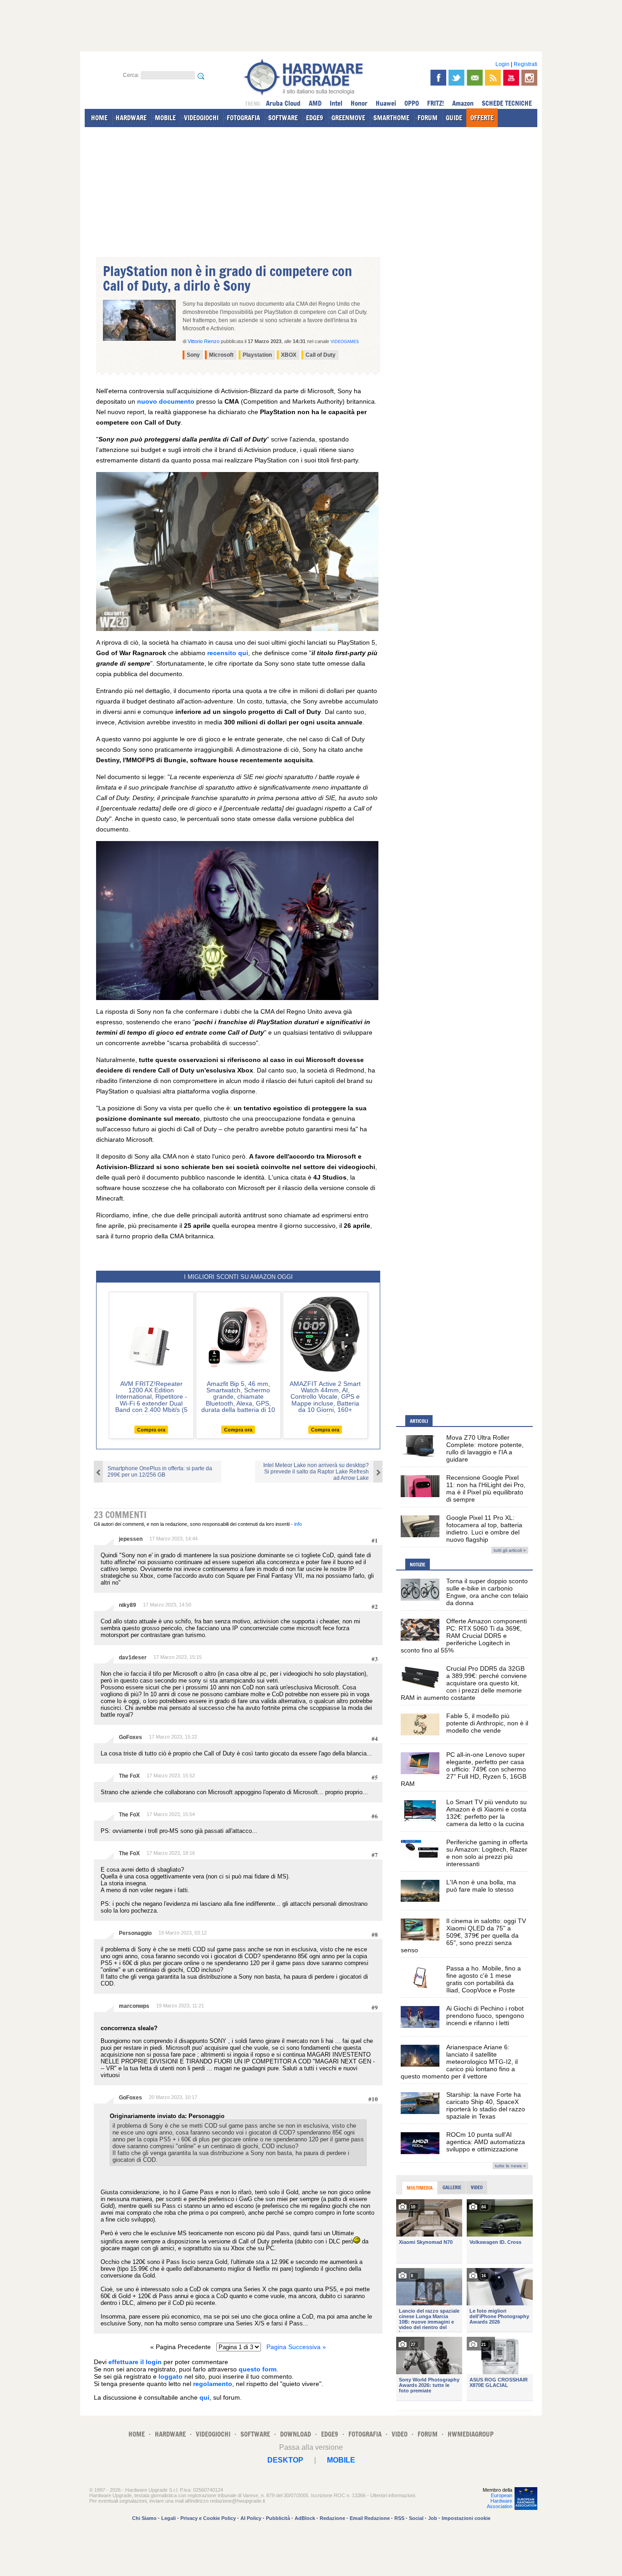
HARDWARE (131, 118)
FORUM (428, 118)
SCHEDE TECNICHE (507, 103)
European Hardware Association (500, 2501)
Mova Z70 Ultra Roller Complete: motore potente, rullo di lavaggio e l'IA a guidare (485, 1448)
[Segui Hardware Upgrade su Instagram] (529, 78)
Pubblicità (278, 2518)
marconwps (134, 2006)
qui (204, 2397)
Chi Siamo (144, 2518)
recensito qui (228, 653)
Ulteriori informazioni (393, 2495)
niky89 (127, 1605)
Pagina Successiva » (296, 2347)
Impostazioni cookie (466, 2518)
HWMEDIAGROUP (471, 2434)
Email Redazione (370, 2518)
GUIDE (454, 118)
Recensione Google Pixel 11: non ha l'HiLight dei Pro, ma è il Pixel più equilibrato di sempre (486, 1488)
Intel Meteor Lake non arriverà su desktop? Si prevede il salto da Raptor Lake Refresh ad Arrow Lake (316, 1472)
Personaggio (135, 1933)
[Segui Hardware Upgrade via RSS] (493, 78)
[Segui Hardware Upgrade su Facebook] (438, 78)
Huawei (386, 103)
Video (477, 2187)
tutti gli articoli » (510, 1550)
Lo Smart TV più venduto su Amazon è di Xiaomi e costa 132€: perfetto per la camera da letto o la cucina (487, 1813)
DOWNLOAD (296, 2434)
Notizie (418, 1565)
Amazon (463, 103)
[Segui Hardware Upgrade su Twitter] (456, 78)
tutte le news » (510, 2166)
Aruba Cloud (283, 103)
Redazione (332, 2518)
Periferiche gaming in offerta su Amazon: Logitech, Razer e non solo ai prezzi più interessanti (487, 1853)
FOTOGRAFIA (243, 118)
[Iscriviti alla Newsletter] (475, 78)
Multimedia (420, 2188)
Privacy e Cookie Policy (208, 2518)
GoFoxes (130, 1737)
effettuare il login (135, 2362)
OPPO (412, 103)
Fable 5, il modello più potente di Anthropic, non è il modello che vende (487, 1723)
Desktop (285, 2460)
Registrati (525, 64)
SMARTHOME (391, 118)
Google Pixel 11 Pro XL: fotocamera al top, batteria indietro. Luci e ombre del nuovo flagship (484, 1529)
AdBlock (305, 2518)
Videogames (345, 342)
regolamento (213, 2384)
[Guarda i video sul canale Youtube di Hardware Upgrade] (511, 78)
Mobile (341, 2460)
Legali (168, 2518)
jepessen (131, 1539)
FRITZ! (436, 103)
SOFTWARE (283, 118)
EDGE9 (315, 118)
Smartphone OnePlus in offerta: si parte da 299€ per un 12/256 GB (160, 1472)
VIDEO (400, 2434)
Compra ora (151, 1430)
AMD (315, 103)
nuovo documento (166, 401)
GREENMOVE (348, 118)
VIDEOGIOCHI (201, 118)
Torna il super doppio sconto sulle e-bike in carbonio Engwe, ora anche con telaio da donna (487, 1592)
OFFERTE (482, 118)
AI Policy (251, 2518)
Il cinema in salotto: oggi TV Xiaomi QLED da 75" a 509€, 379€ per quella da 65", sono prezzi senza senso (463, 1935)
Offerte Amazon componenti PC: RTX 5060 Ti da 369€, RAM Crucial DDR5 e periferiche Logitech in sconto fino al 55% (464, 1636)
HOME (99, 118)
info (298, 1524)
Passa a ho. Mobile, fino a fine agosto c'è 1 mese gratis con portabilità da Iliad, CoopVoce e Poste (484, 1979)
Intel (336, 103)
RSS (399, 2518)
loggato (171, 2376)
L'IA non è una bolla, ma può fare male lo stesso (481, 1886)
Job (433, 2518)
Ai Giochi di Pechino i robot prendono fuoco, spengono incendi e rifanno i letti (485, 2016)
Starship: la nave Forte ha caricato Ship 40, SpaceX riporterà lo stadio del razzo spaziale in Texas (486, 2105)
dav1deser (133, 1657)
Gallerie (452, 2187)
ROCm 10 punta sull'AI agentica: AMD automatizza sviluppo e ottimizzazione (486, 2142)
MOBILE (165, 118)
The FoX (129, 1776)
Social (416, 2518)
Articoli (419, 1421)
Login (502, 64)
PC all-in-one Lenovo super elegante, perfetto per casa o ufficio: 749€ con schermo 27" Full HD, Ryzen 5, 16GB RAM (464, 1769)
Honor (359, 103)
